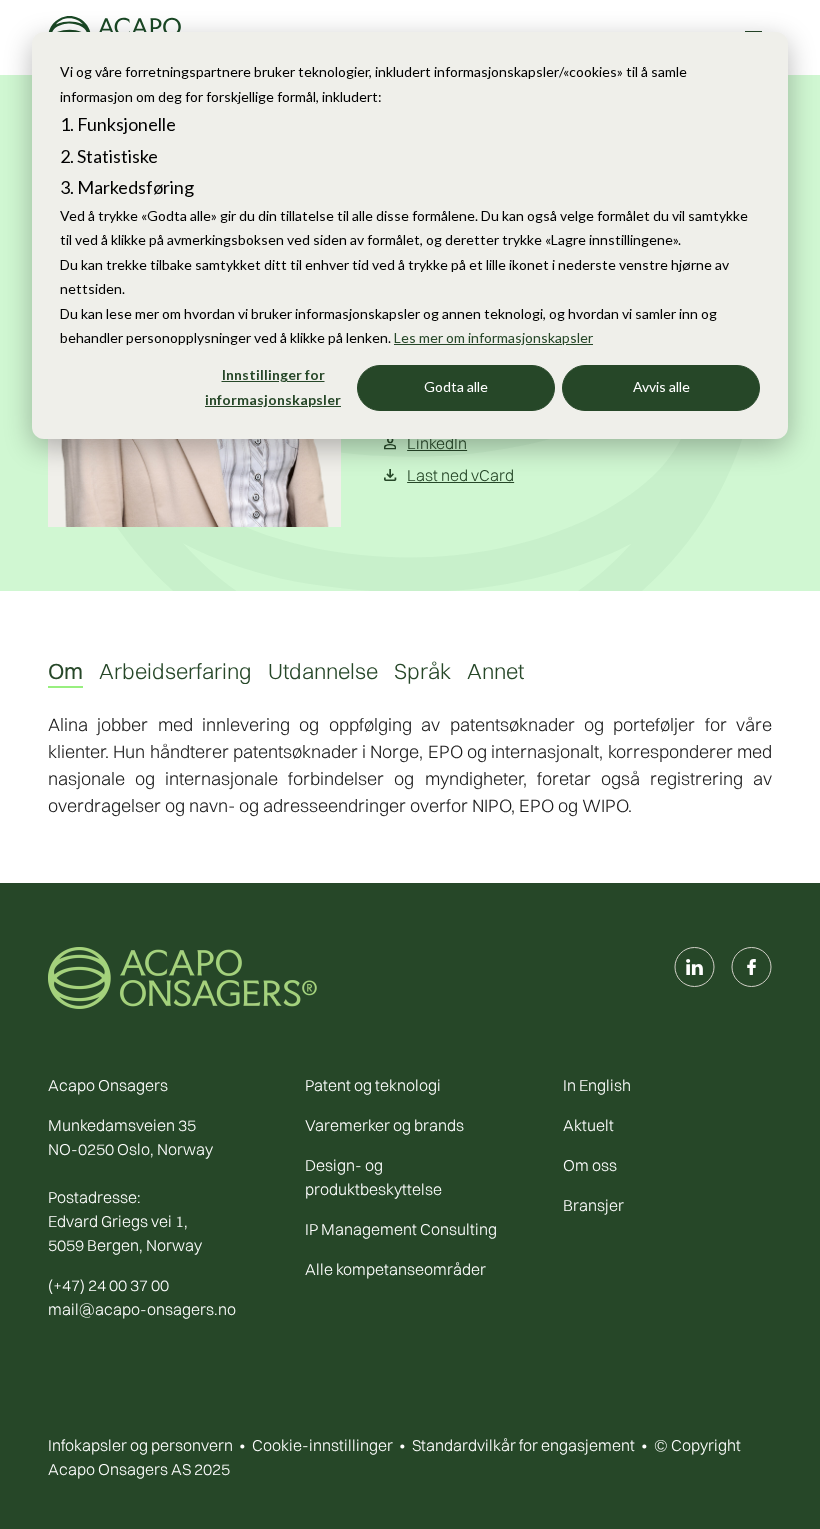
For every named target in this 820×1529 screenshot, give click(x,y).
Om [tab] (65, 671)
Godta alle (456, 386)
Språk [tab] (422, 671)
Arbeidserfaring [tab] (175, 671)
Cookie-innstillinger (322, 1445)
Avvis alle (661, 386)
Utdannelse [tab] (323, 671)
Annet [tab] (495, 671)
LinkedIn (437, 443)
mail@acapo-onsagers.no (142, 1309)
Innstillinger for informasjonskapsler (273, 387)
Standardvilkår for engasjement (523, 1445)
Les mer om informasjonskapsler (493, 337)
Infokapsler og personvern (140, 1445)
